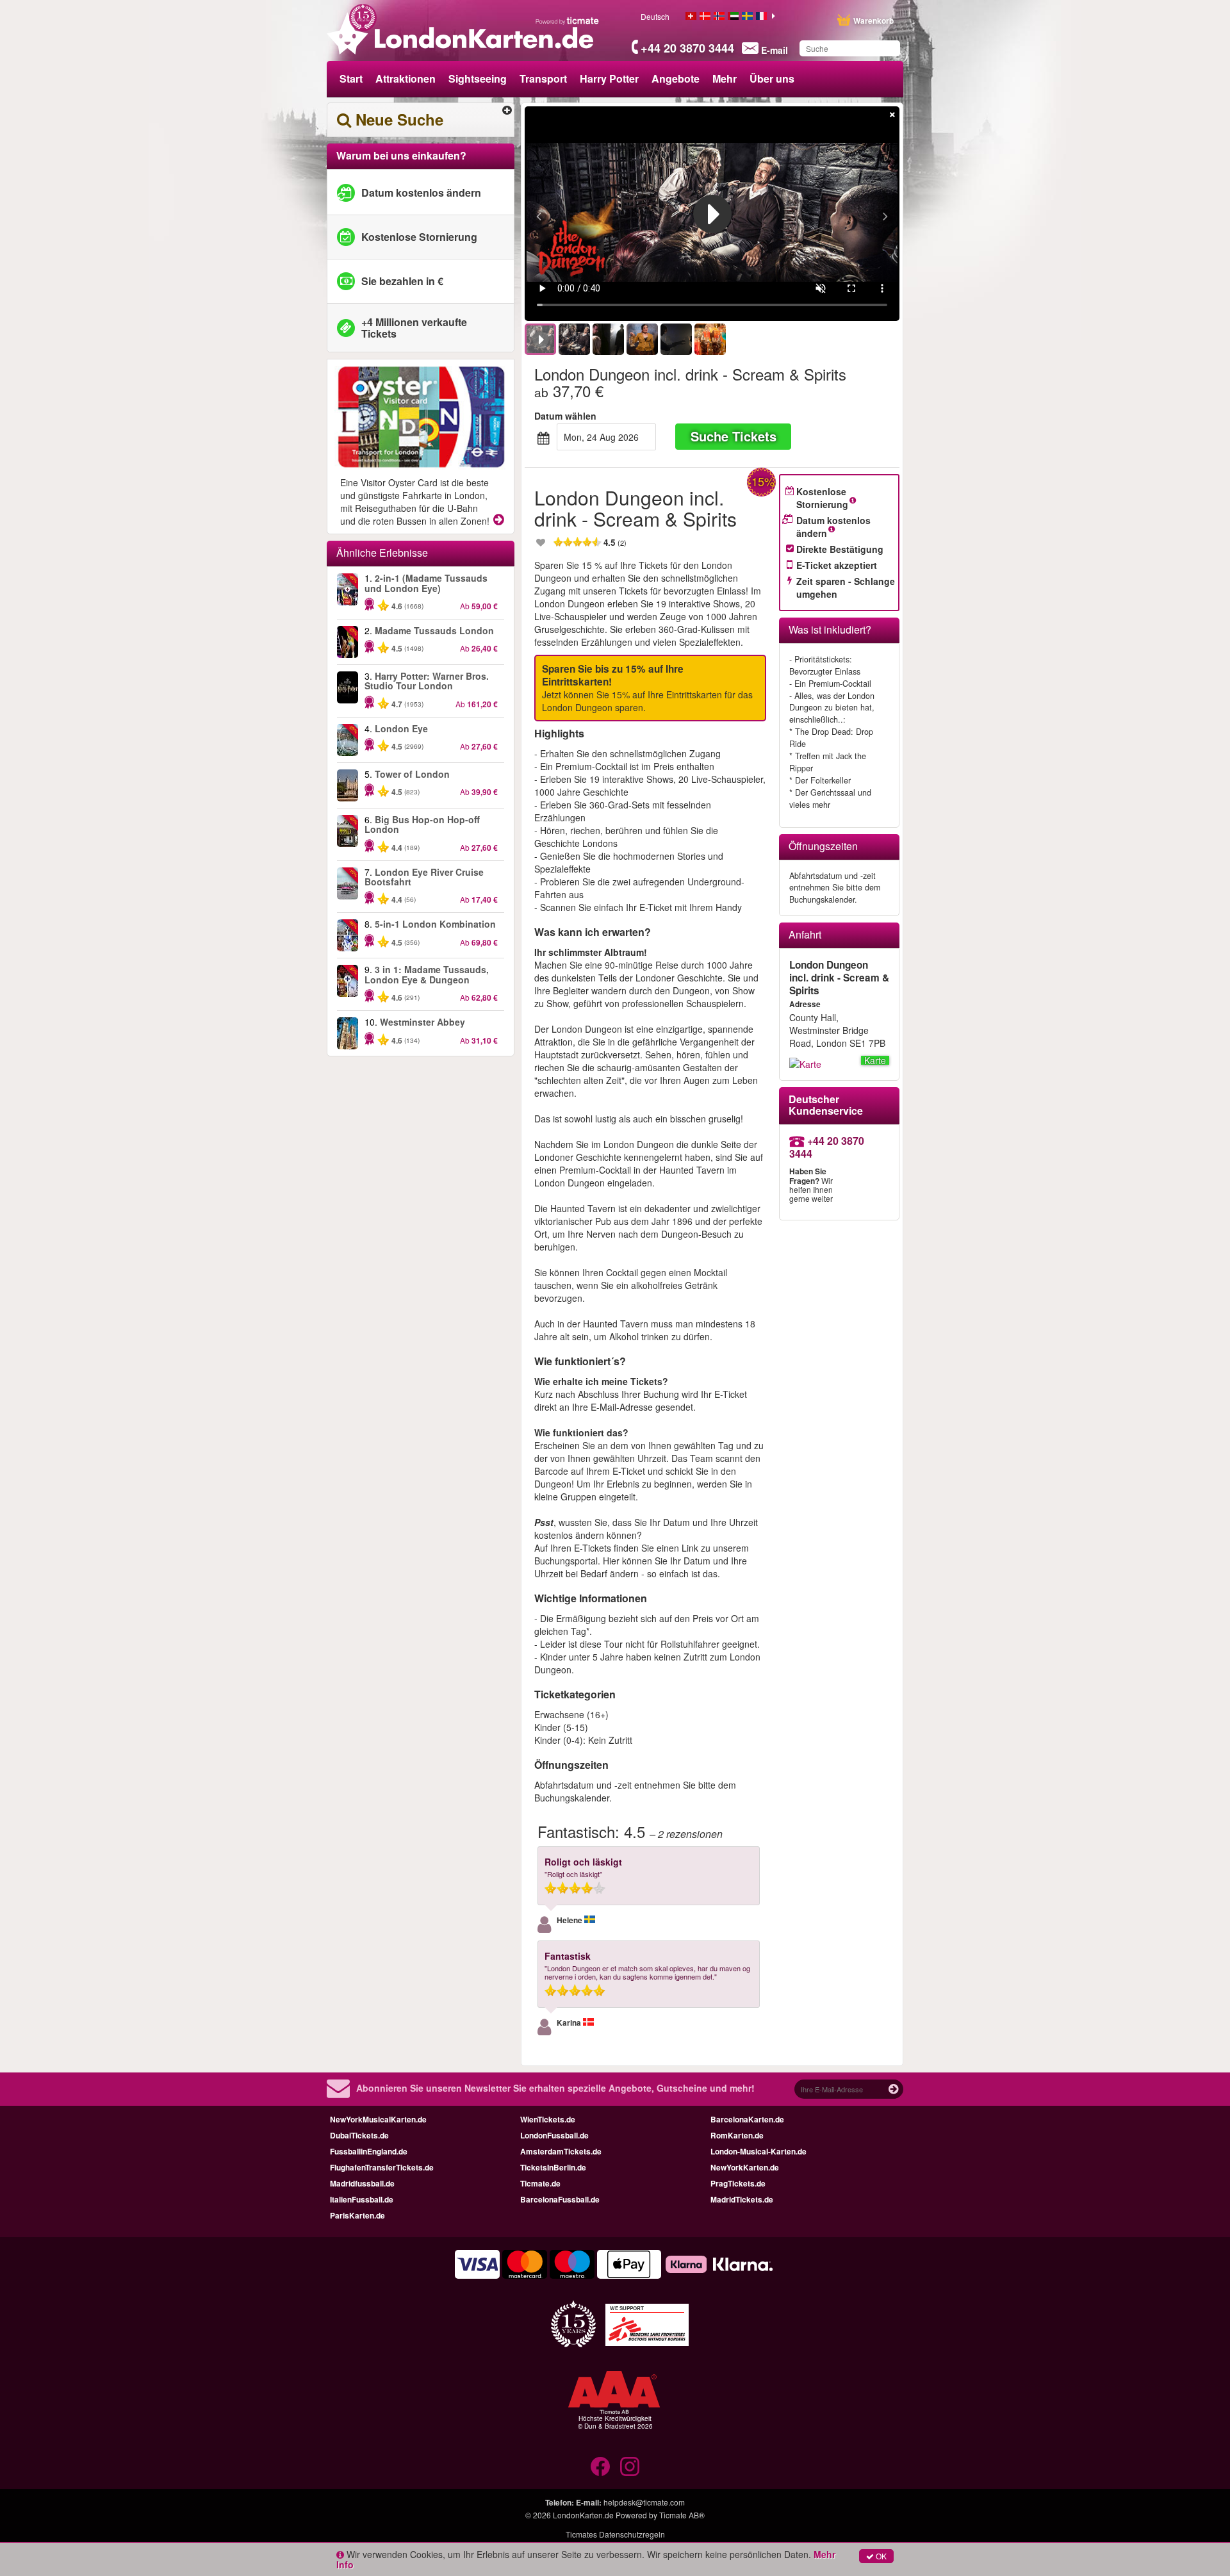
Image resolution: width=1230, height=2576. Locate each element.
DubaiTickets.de (359, 2135)
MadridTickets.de (742, 2199)
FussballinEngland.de (369, 2151)
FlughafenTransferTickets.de (382, 2167)
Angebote (676, 78)
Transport (543, 78)
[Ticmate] (568, 21)
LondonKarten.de (583, 2515)
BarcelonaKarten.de (747, 2119)
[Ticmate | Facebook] (600, 2466)
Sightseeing (478, 78)
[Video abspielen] (712, 214)
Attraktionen (406, 78)
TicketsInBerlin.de (553, 2167)
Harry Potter (609, 78)
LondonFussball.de (554, 2135)
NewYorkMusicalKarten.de (378, 2119)
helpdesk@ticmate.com (644, 2502)
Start (351, 78)
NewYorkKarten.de (745, 2167)
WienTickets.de (548, 2119)
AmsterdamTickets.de (561, 2151)
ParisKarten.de (357, 2215)
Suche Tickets (734, 436)
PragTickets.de (738, 2183)
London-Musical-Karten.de (758, 2151)
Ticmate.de (540, 2183)
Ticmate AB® (682, 2515)
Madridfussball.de (362, 2183)
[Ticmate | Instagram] (630, 2466)
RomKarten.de (737, 2135)
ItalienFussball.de (362, 2199)
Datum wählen (565, 416)
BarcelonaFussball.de (560, 2199)
